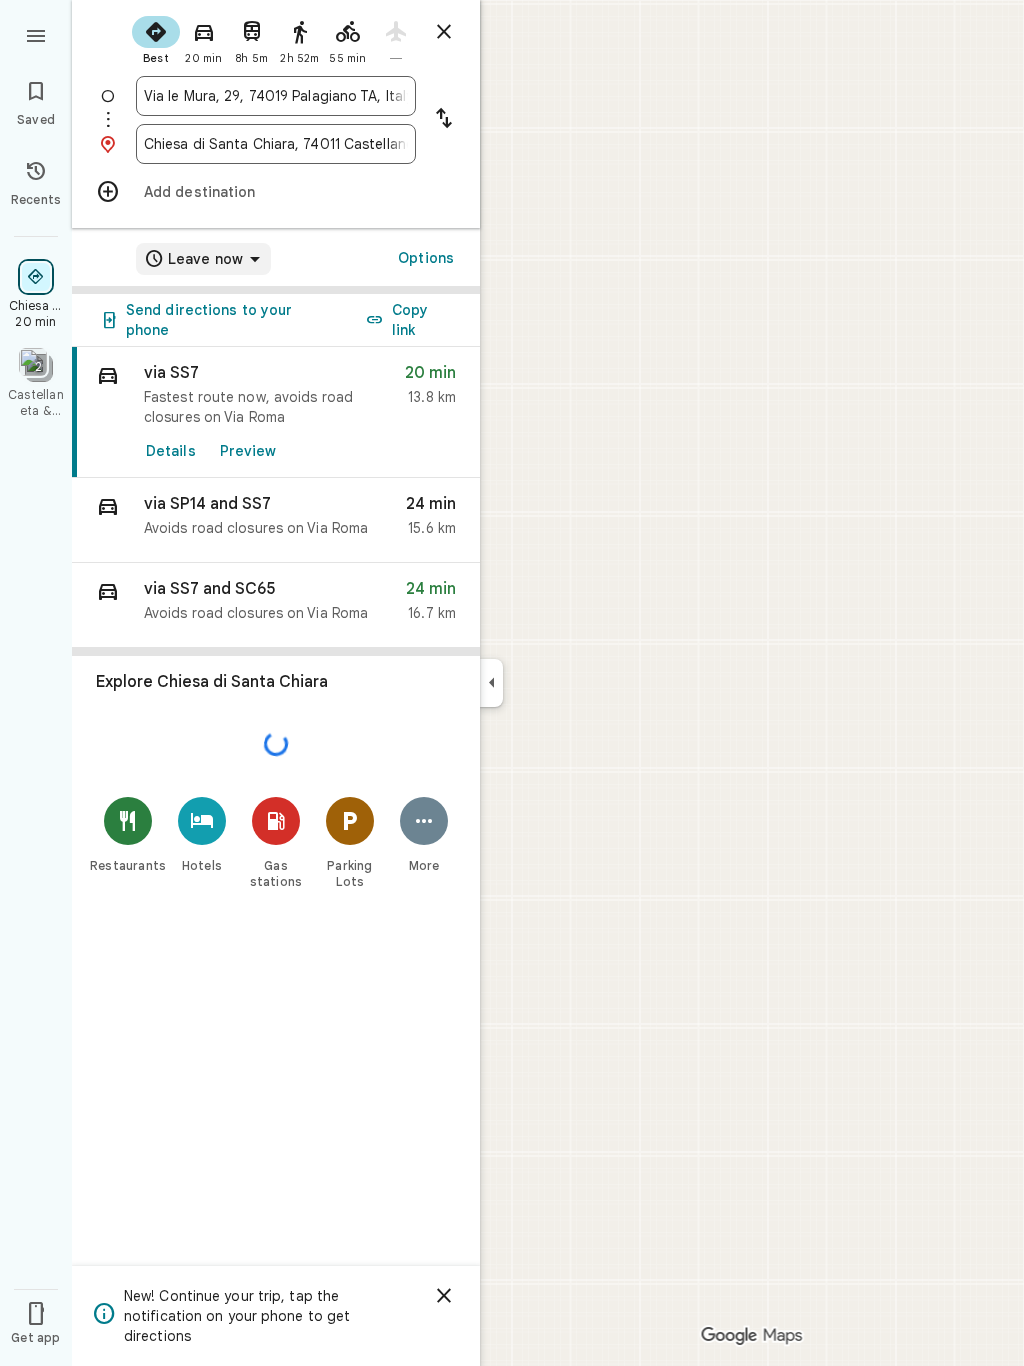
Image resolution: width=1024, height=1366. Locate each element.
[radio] (156, 38)
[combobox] (276, 96)
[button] (276, 520)
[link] (276, 412)
